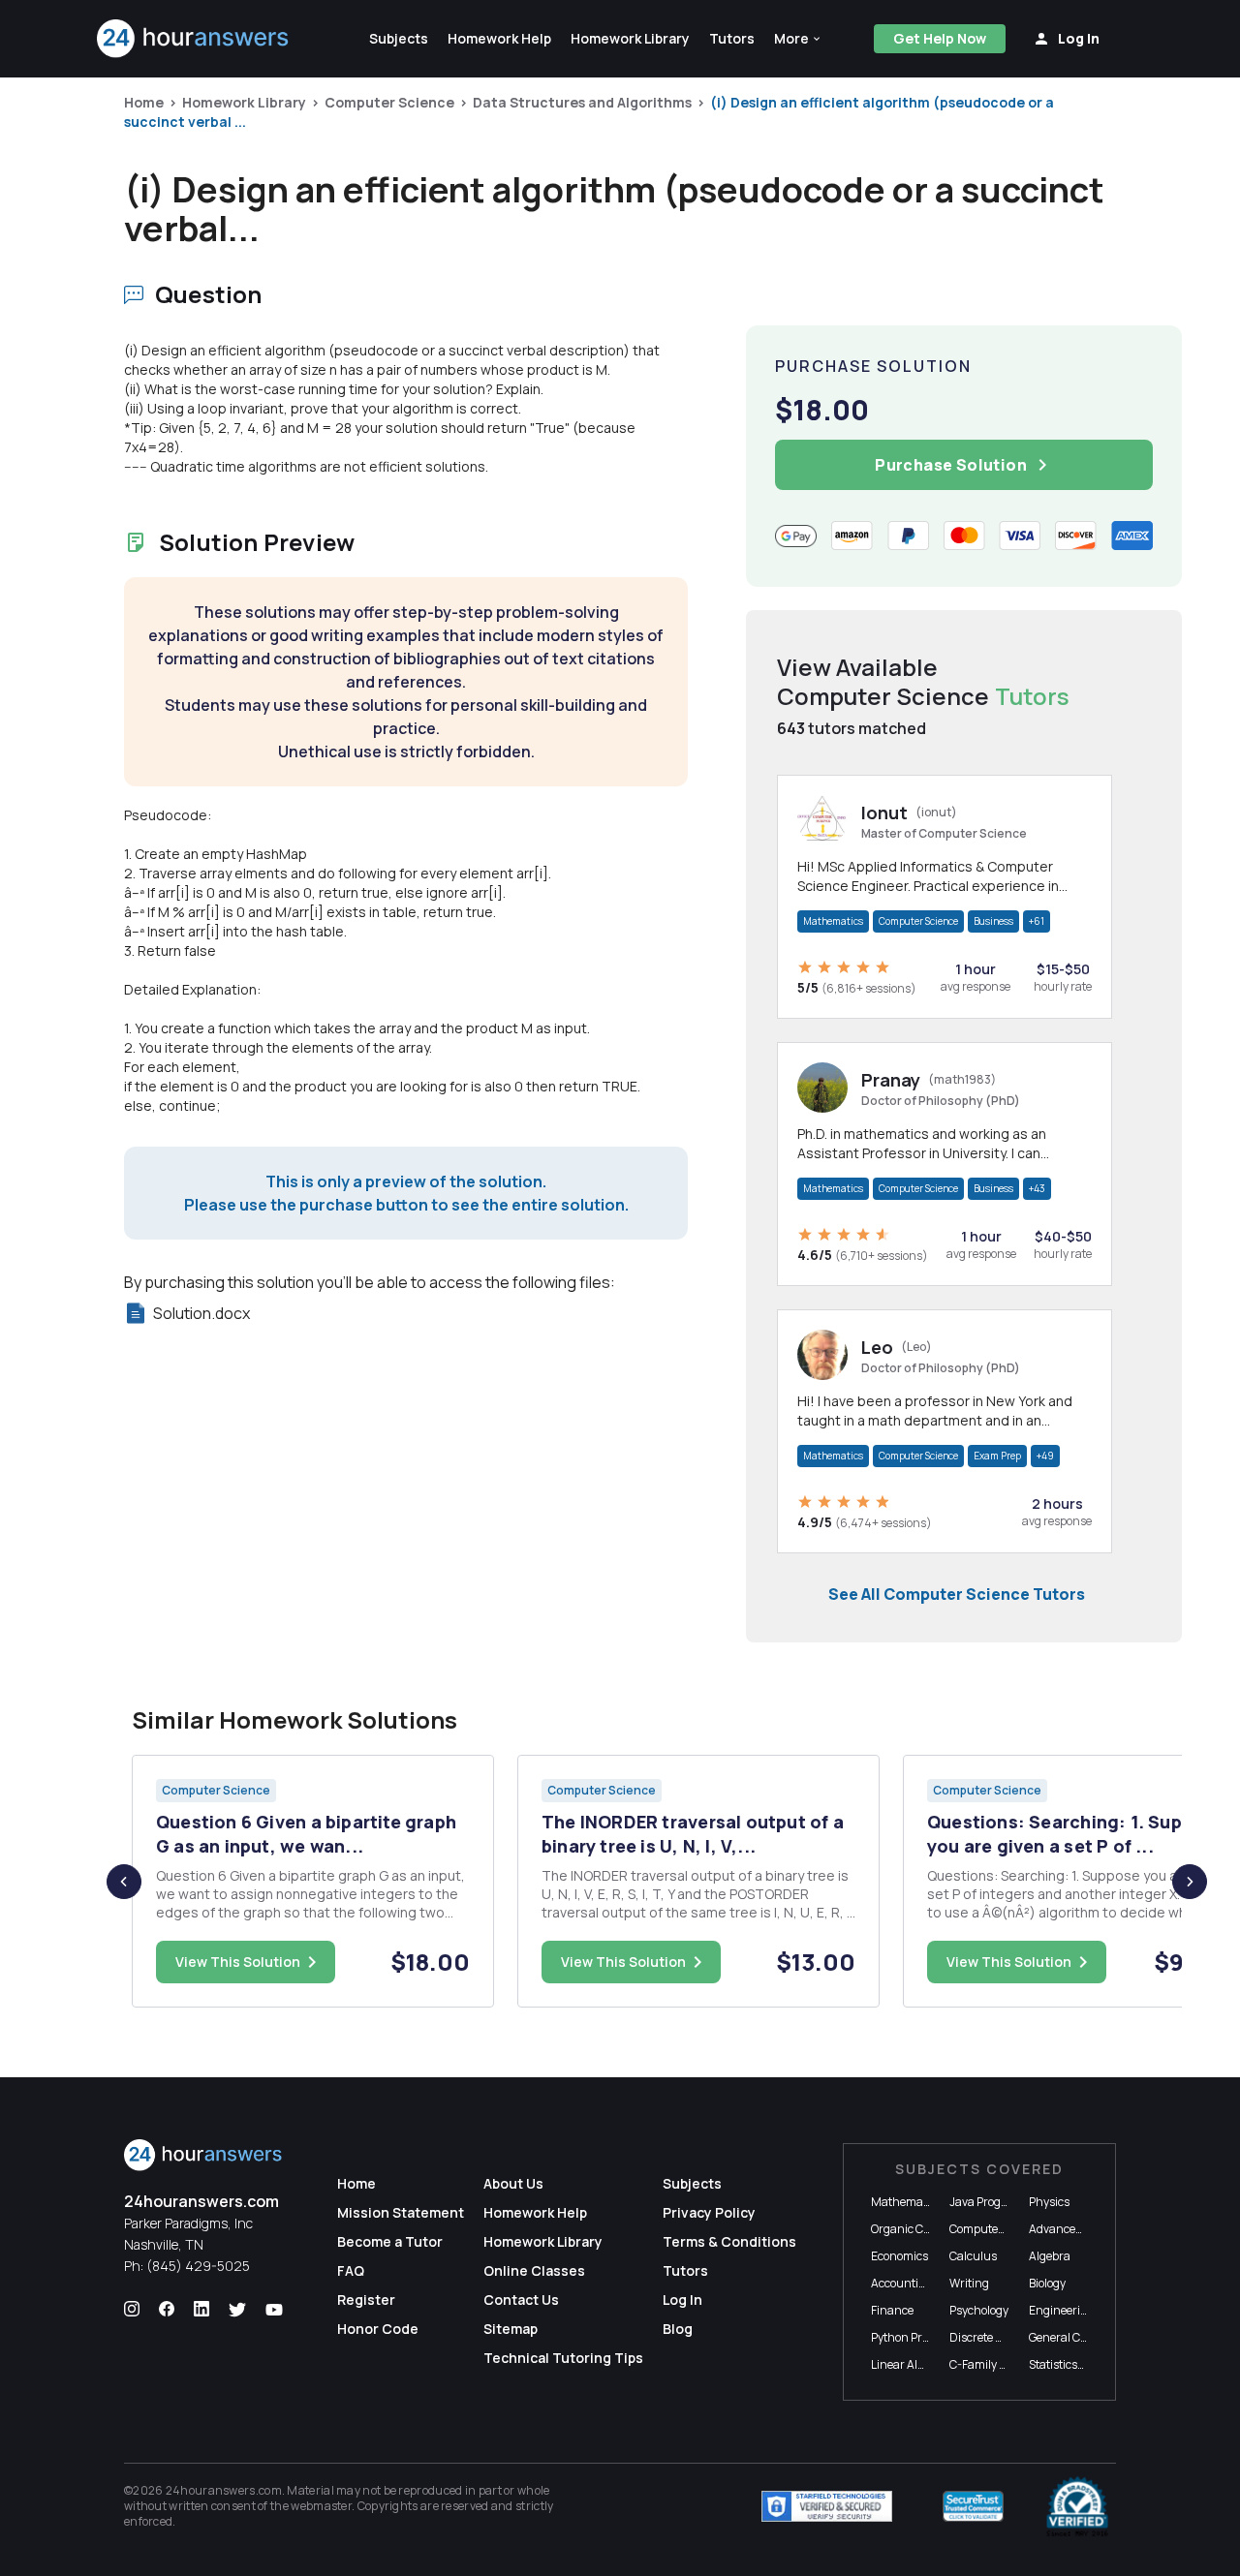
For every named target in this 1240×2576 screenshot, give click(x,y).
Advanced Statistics (1081, 2229)
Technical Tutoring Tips (563, 2358)
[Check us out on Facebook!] (167, 2310)
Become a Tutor (390, 2241)
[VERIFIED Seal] (1077, 2506)
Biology (1047, 2283)
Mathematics (833, 921)
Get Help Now (940, 38)
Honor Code (378, 2329)
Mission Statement (401, 2212)
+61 (1037, 921)
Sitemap (511, 2329)
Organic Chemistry (921, 2229)
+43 (1037, 1188)
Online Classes (534, 2270)
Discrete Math (987, 2337)
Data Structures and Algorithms (582, 102)
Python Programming (928, 2337)
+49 (1045, 1456)
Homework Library (244, 102)
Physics (1049, 2202)
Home (144, 102)
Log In (682, 2300)
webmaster (321, 2506)
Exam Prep (997, 1456)
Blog (678, 2329)
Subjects (692, 2183)
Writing (969, 2283)
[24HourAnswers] (193, 39)
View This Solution (238, 1962)
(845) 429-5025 (198, 2266)
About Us (513, 2183)
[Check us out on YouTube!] (274, 2310)
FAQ (351, 2270)
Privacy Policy (709, 2212)
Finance (892, 2310)
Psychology (979, 2310)
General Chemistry (1078, 2337)
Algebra (1050, 2256)
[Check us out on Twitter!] (237, 2310)
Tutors (685, 2270)
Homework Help (535, 2212)
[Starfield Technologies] (827, 2506)
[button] (798, 39)
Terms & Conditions (729, 2241)
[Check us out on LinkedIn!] (201, 2310)
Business (993, 921)
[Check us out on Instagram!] (132, 2310)
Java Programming (1000, 2202)
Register (366, 2300)
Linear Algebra (910, 2364)
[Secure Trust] (973, 2506)
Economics (899, 2256)
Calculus (973, 2256)
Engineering (1062, 2310)
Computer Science (389, 102)
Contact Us (521, 2300)
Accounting (902, 2283)
